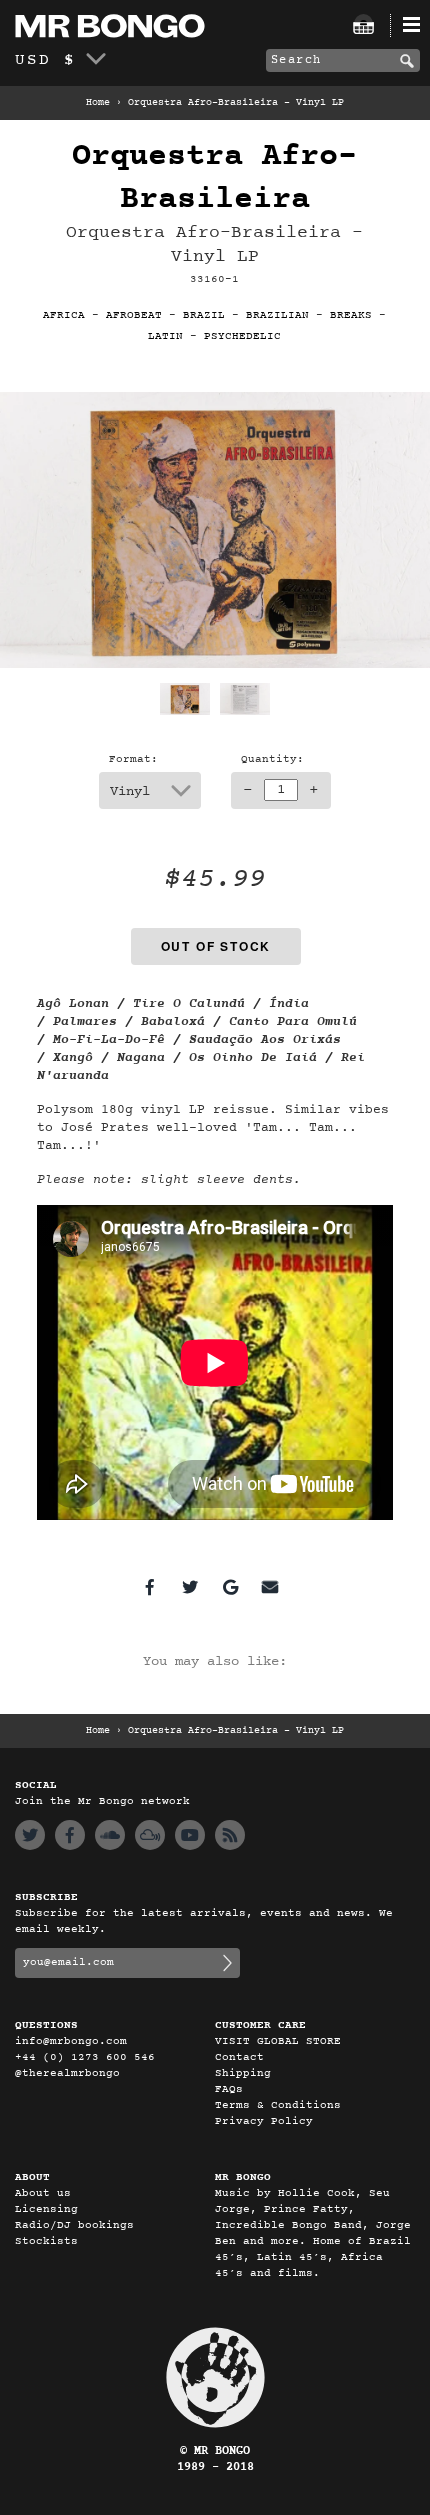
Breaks (351, 315)
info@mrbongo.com (71, 2041)
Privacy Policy (264, 2121)
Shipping (243, 2073)
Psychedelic (242, 336)
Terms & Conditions (278, 2105)
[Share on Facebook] (150, 1587)
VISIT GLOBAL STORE (278, 2041)
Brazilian (277, 315)
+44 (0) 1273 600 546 (85, 2057)
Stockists (46, 2241)
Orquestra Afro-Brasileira (214, 178)
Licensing (46, 2209)
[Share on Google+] (230, 1587)
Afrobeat (134, 315)
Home (98, 103)
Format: (133, 759)
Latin (165, 336)
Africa (64, 315)
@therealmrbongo (67, 2073)
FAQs (229, 2089)
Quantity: (272, 759)
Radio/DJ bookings (74, 2225)
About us (43, 2193)
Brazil (204, 315)
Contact (239, 2057)
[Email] (270, 1587)
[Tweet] (190, 1587)
